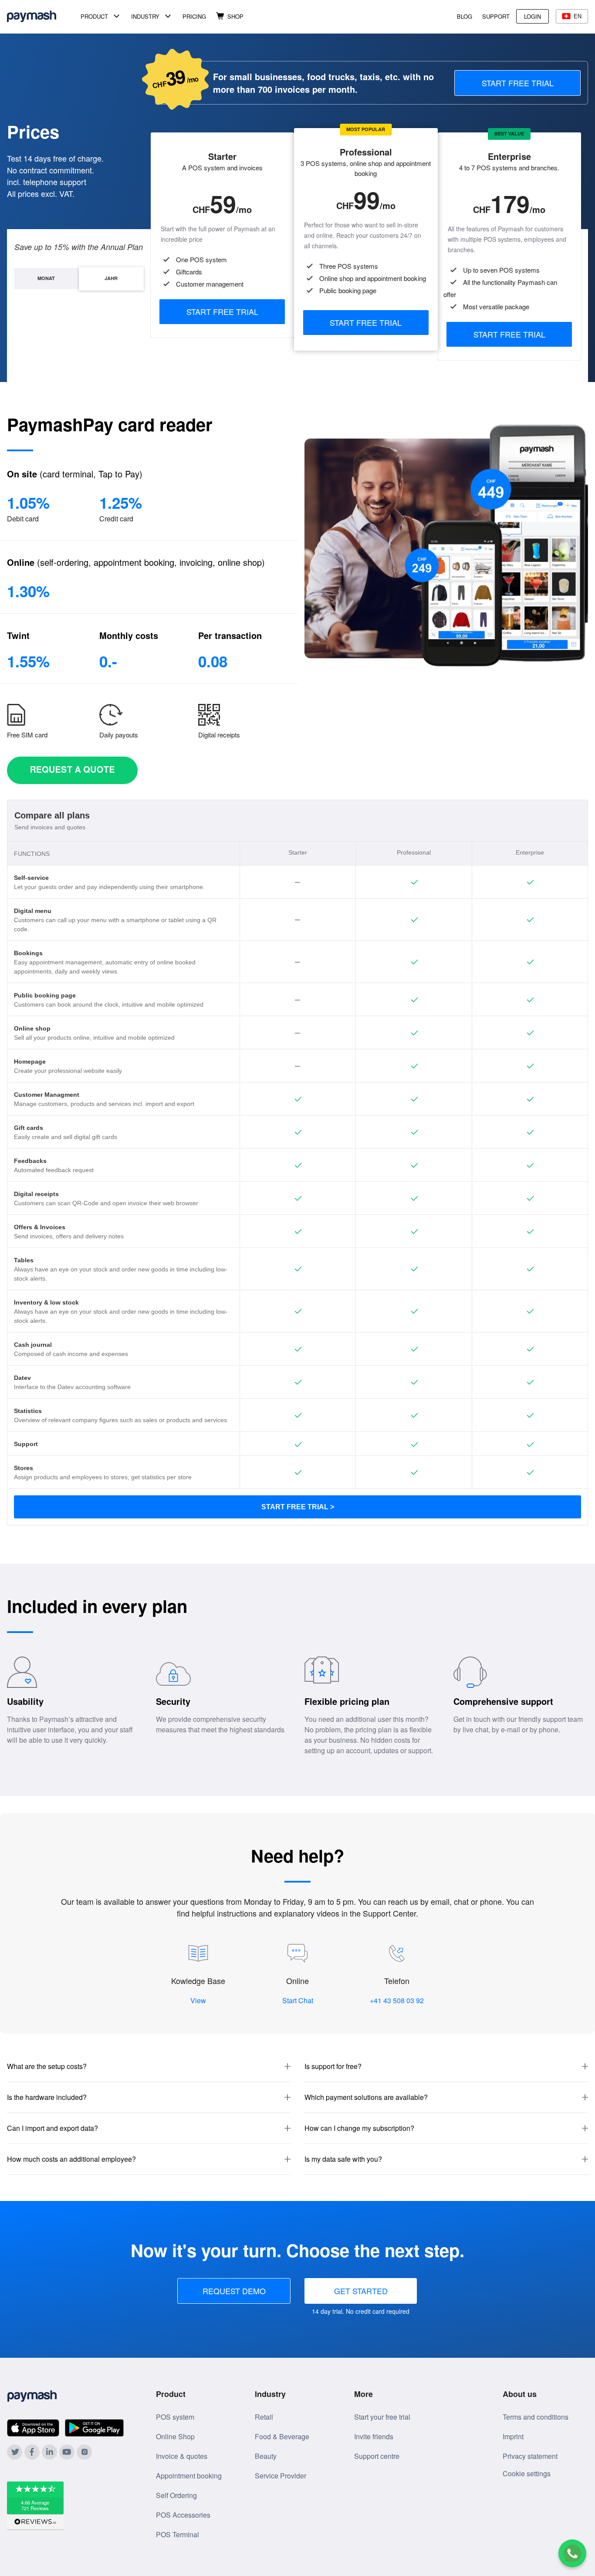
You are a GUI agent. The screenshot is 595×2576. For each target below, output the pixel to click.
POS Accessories (183, 2515)
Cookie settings (527, 2473)
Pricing (194, 16)
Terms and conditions (536, 2417)
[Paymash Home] (42, 16)
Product (94, 16)
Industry (145, 16)
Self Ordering (176, 2495)
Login (532, 16)
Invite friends (374, 2436)
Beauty (266, 2456)
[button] (149, 2067)
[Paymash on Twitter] (15, 2452)
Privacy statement (530, 2456)
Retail (264, 2417)
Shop (235, 16)
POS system (175, 2417)
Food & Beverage (282, 2436)
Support (496, 16)
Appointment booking (189, 2476)
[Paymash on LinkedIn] (49, 2452)
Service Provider (281, 2476)
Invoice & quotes (182, 2456)
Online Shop (175, 2436)
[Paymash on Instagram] (84, 2452)
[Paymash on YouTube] (67, 2452)
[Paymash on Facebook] (32, 2452)
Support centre (377, 2456)
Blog (465, 16)
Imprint (513, 2436)
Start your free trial (382, 2417)
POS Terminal (177, 2534)
